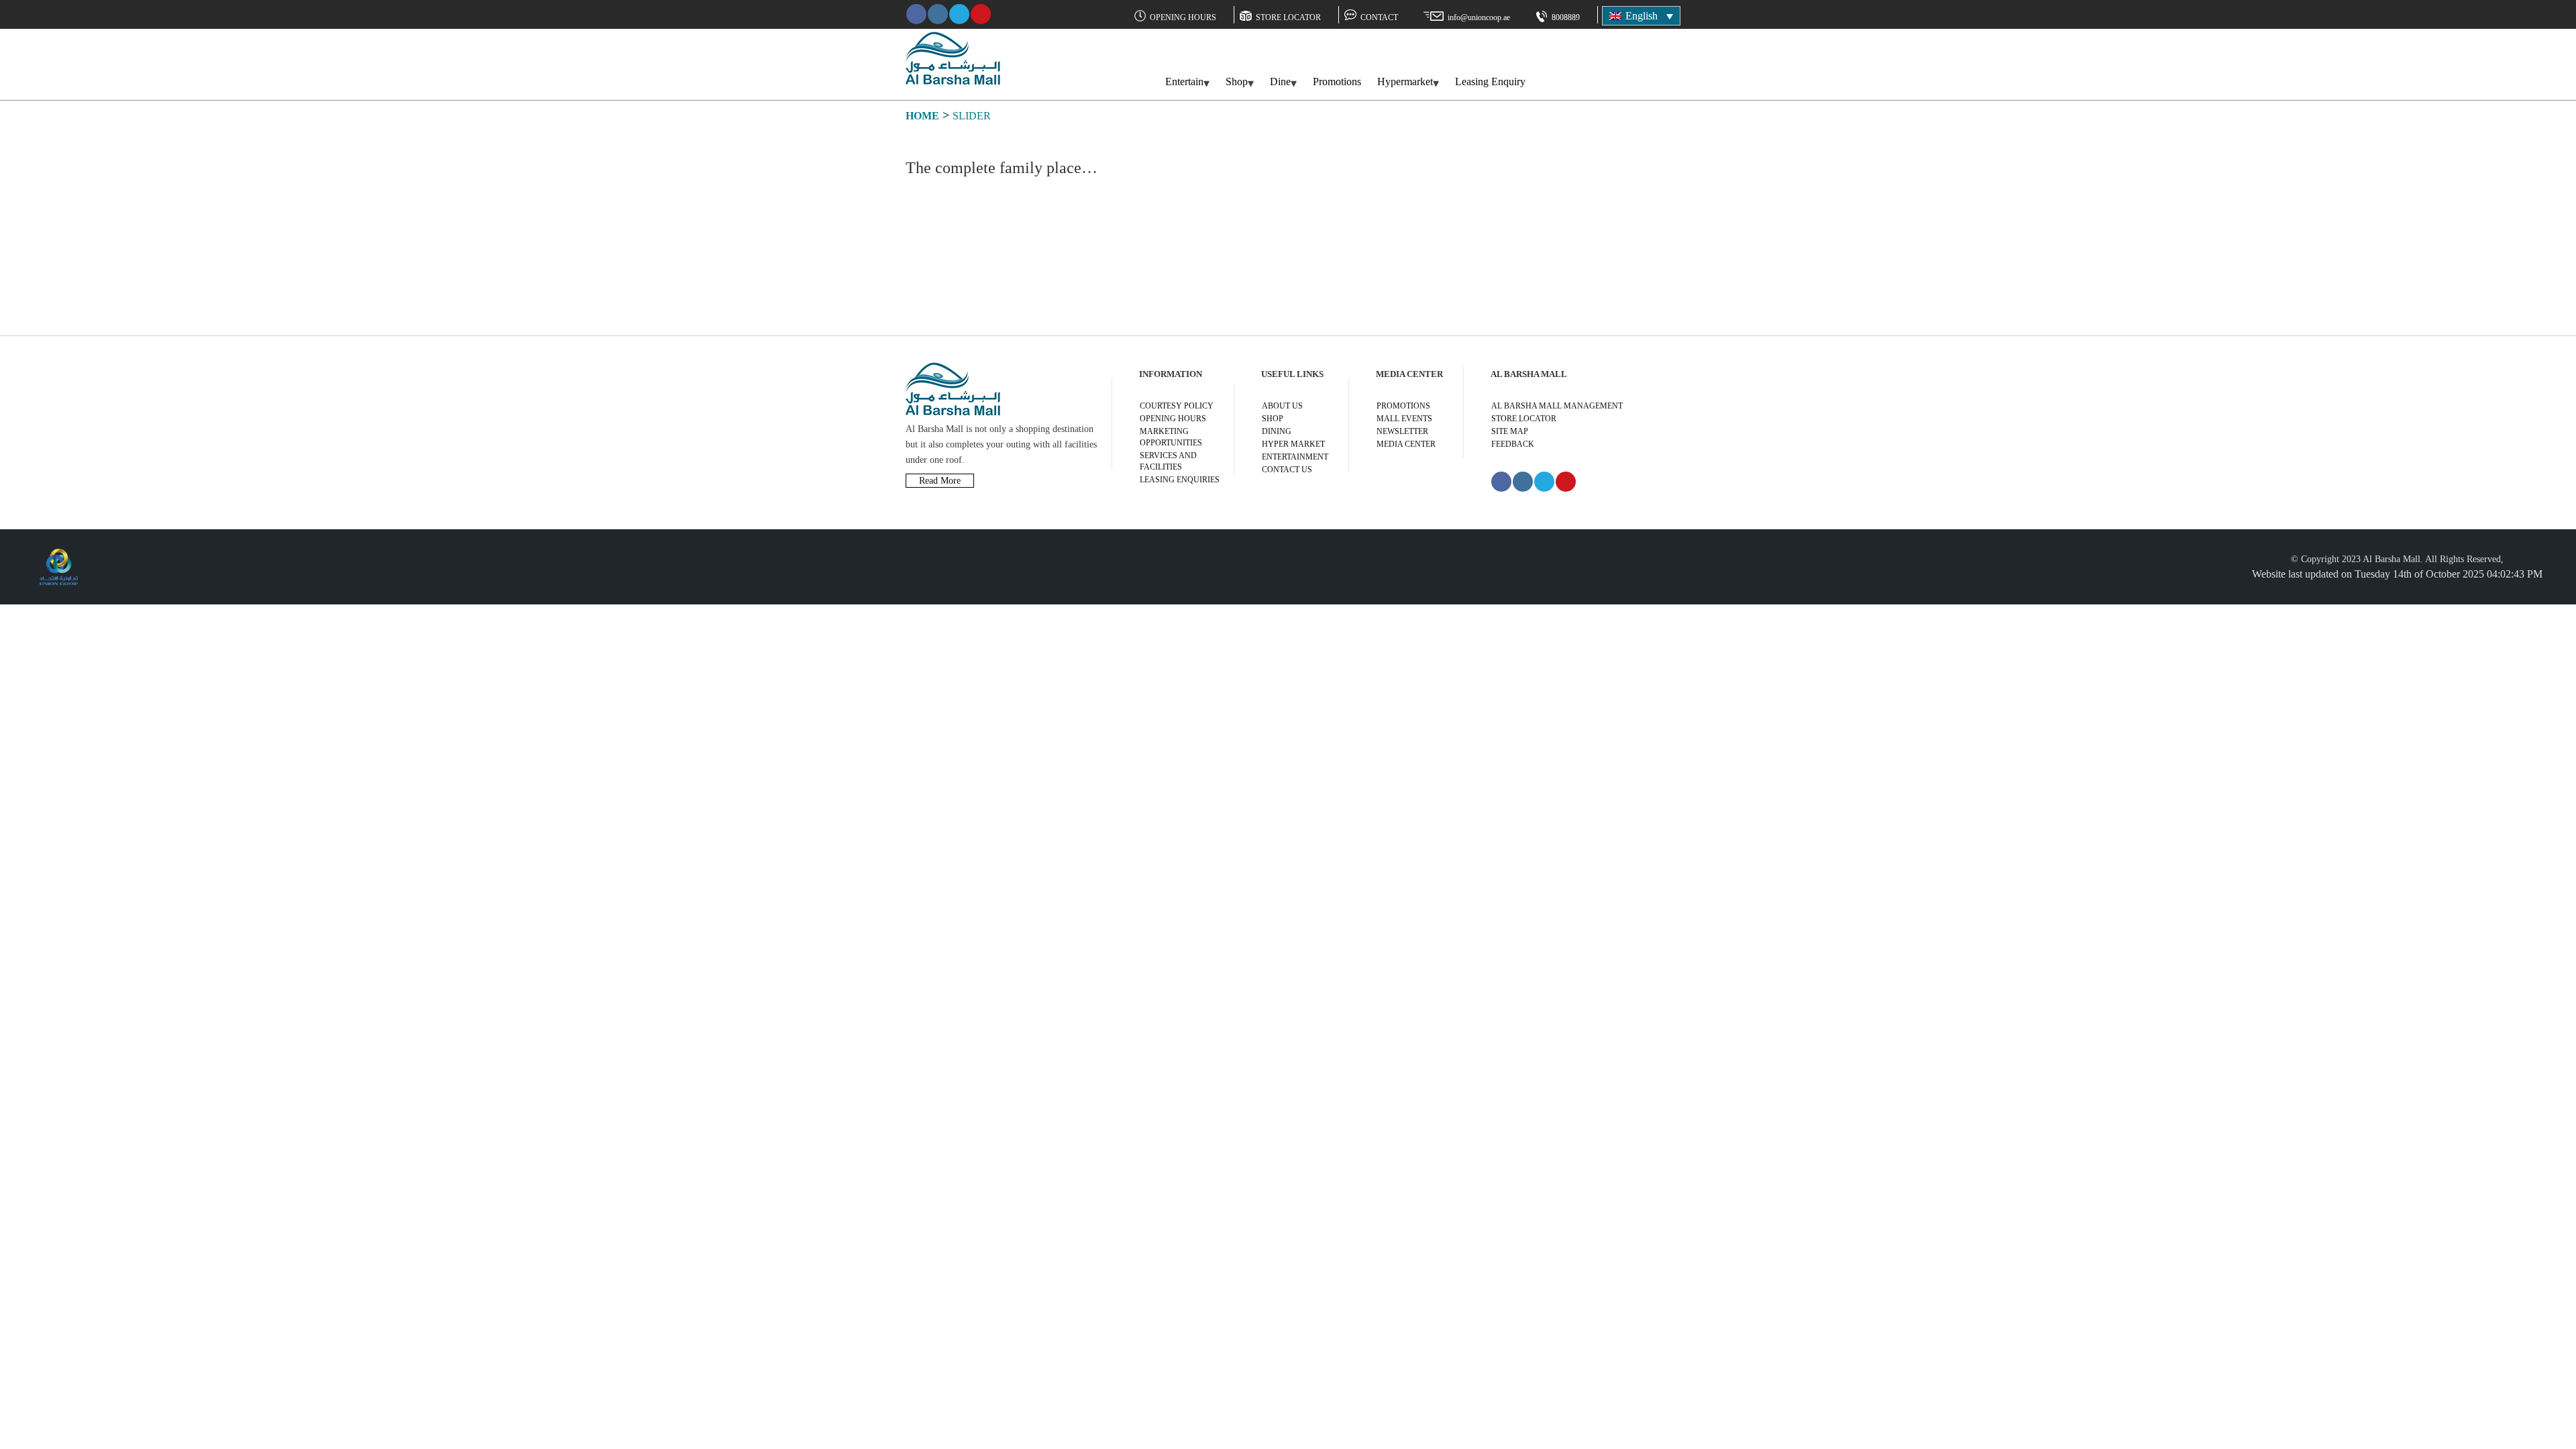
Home (922, 116)
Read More (940, 481)
